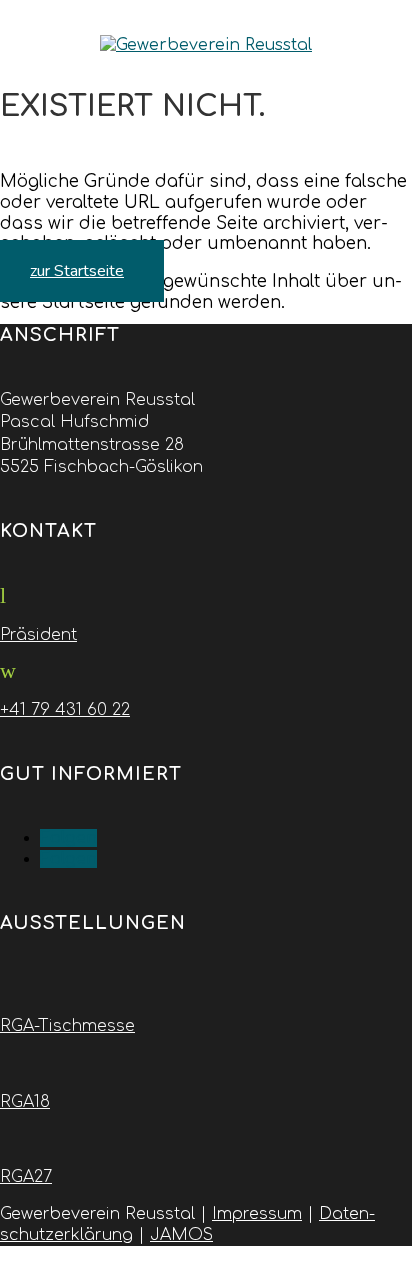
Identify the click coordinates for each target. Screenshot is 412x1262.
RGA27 (26, 1177)
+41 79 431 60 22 (65, 710)
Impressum (257, 1214)
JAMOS (181, 1235)
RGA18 (25, 1102)
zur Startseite (77, 271)
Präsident (38, 635)
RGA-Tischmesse (67, 1026)
